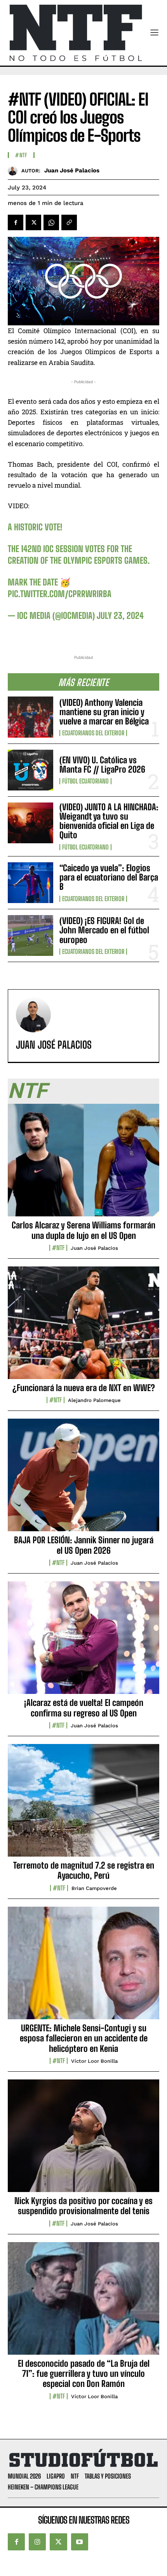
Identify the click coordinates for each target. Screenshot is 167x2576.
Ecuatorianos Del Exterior (93, 733)
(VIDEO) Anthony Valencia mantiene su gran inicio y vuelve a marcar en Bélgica (104, 712)
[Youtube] (80, 2542)
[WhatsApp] (51, 222)
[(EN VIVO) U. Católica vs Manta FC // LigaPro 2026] (30, 770)
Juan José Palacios (72, 170)
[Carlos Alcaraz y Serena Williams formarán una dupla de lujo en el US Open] (83, 1164)
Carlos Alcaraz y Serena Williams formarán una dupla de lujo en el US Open (83, 1230)
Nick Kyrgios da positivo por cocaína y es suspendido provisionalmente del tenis (83, 2206)
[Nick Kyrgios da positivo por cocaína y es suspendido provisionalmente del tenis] (83, 2140)
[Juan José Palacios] (15, 171)
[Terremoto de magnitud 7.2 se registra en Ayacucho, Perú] (83, 1805)
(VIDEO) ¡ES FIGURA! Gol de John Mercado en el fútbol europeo (104, 930)
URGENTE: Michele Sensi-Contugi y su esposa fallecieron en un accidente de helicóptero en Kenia (84, 2038)
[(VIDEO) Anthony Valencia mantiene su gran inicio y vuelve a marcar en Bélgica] (30, 717)
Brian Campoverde (94, 1888)
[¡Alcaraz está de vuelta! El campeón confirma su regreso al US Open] (83, 1642)
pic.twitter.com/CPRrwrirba (60, 594)
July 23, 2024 (120, 616)
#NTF (21, 155)
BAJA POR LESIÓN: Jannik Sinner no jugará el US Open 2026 (84, 1545)
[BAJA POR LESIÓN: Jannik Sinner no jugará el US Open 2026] (83, 1479)
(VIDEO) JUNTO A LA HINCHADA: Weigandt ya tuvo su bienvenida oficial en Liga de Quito (109, 821)
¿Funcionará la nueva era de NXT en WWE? (84, 1388)
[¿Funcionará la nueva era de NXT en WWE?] (83, 1327)
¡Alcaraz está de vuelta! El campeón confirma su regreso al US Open (84, 1708)
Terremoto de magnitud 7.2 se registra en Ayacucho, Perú (84, 1870)
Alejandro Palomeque (94, 1400)
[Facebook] (16, 222)
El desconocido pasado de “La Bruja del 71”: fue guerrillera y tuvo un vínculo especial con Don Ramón (84, 2374)
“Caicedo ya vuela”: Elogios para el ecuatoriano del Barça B (109, 877)
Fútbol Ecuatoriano (85, 781)
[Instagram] (37, 2542)
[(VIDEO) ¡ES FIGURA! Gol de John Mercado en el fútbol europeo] (30, 935)
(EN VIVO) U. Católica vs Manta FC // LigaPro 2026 (102, 765)
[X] (33, 222)
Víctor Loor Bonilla (94, 2061)
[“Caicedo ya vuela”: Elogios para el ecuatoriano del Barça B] (30, 883)
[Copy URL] (69, 222)
